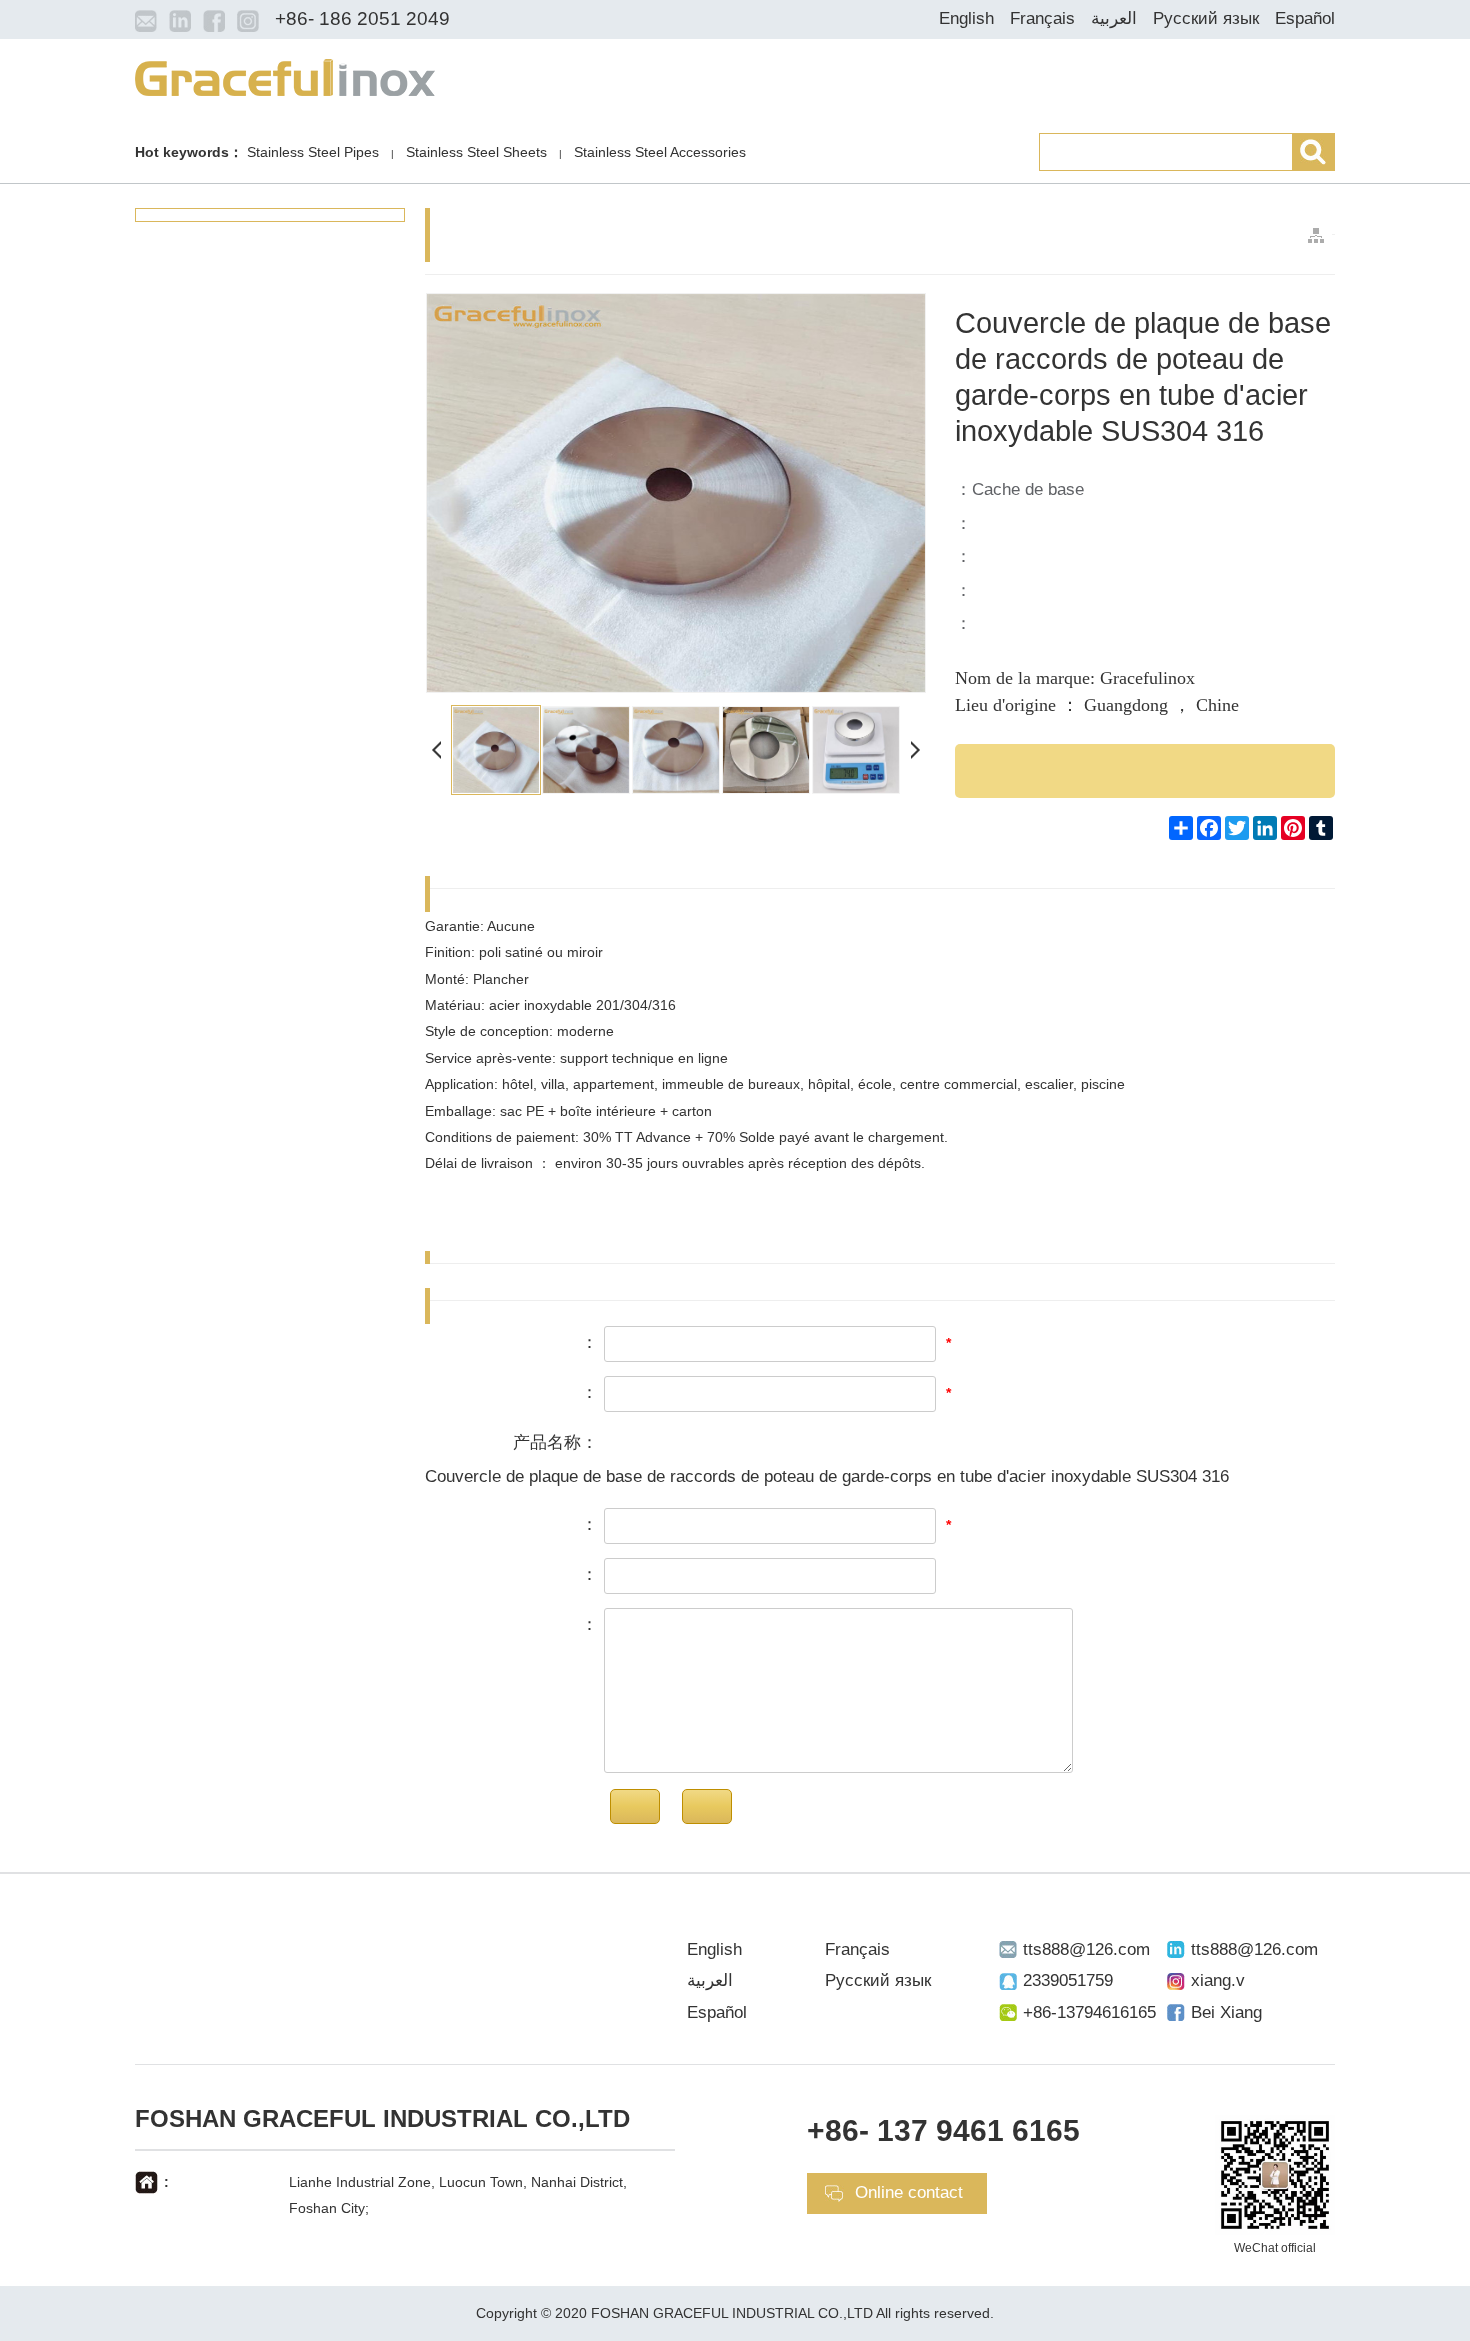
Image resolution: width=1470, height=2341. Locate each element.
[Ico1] (146, 20)
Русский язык (1206, 18)
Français (1042, 18)
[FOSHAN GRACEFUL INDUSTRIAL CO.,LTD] (285, 76)
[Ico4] (248, 20)
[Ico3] (214, 20)
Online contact (909, 2192)
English (966, 18)
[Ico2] (180, 20)
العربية (1114, 18)
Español (1305, 18)
